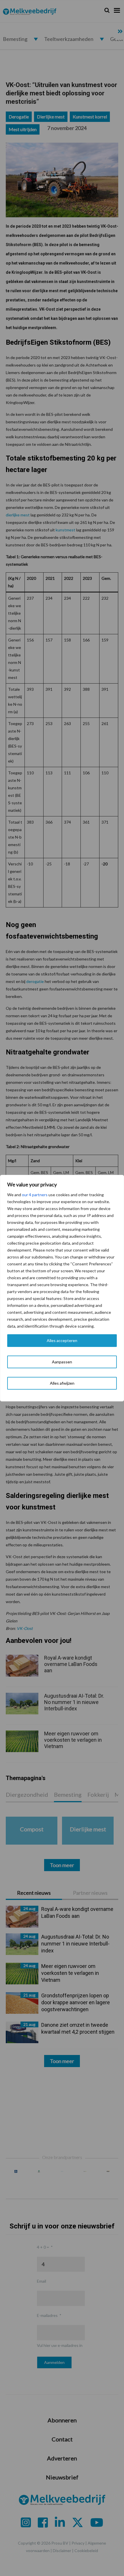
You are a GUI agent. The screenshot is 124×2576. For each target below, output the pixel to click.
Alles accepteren (62, 1340)
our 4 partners (35, 1195)
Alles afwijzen (62, 1383)
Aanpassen (62, 1362)
